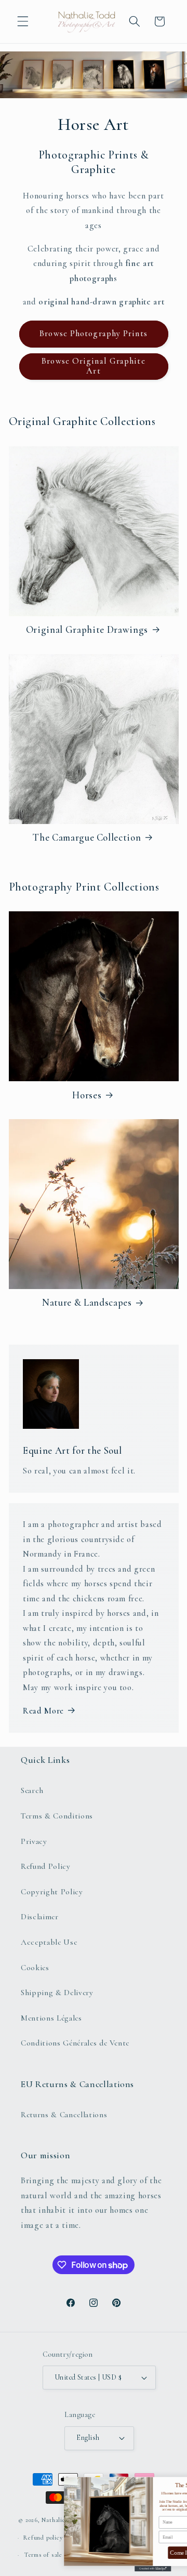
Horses (87, 1095)
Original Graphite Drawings (87, 630)
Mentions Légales (51, 2018)
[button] (23, 21)
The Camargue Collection (87, 838)
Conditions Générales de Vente (75, 2043)
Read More (43, 1711)
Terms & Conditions (57, 1816)
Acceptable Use (49, 1942)
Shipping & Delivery (57, 1993)
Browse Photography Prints (94, 334)
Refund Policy (46, 1866)
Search (32, 1790)
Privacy (34, 1841)
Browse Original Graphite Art (93, 366)
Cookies (35, 1968)
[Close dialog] (176, 2483)
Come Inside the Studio (138, 2553)
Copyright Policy (52, 1892)
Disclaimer (40, 1917)
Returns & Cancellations (64, 2115)
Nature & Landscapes (87, 1303)
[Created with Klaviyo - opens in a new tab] (94, 2569)
